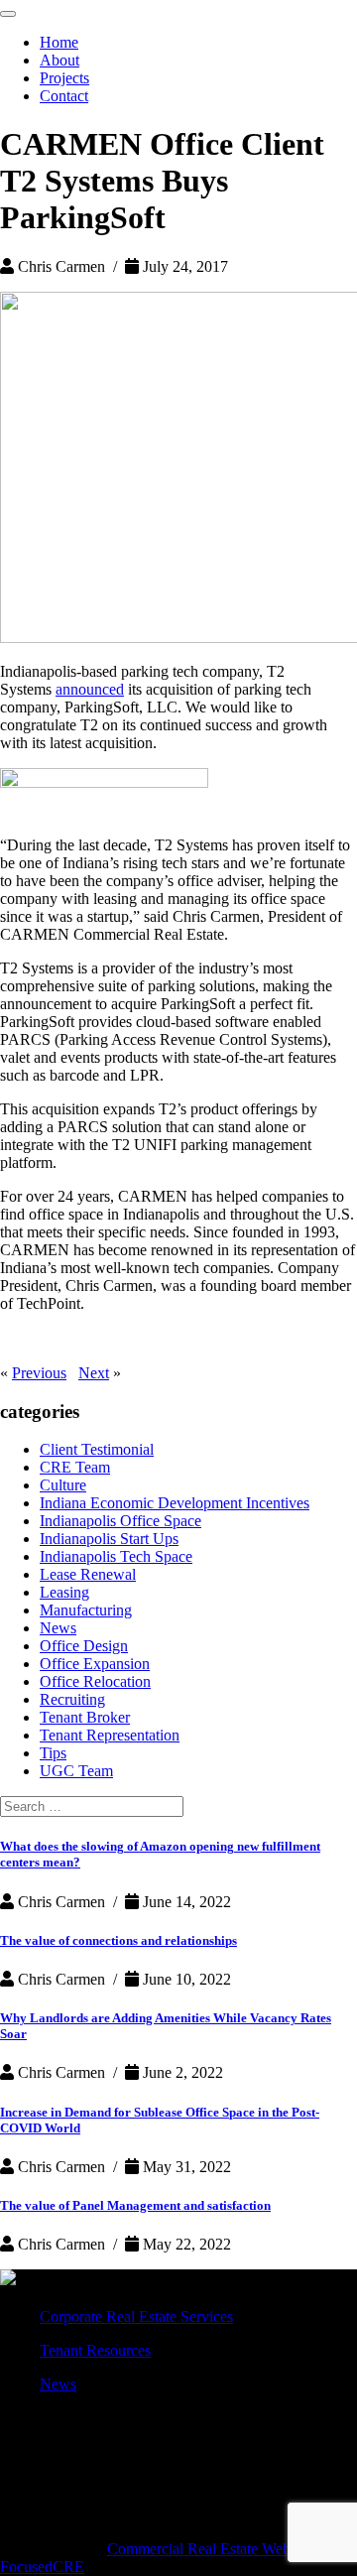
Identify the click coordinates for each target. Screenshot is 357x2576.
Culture (63, 1485)
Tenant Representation (110, 1735)
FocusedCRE (42, 2567)
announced (90, 689)
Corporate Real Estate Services (136, 2317)
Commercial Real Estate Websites (212, 2549)
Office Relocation (95, 1681)
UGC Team (76, 1771)
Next (94, 1373)
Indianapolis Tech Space (116, 1556)
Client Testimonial (97, 1449)
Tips (53, 1753)
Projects (64, 78)
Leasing (64, 1592)
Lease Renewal (88, 1574)
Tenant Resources (95, 2350)
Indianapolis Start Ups (109, 1539)
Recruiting (72, 1699)
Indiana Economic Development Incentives (175, 1503)
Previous (39, 1373)
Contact (64, 96)
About (59, 60)
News (58, 1628)
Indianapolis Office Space (120, 1521)
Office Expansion (95, 1664)
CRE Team (75, 1467)
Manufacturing (86, 1610)
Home (59, 42)
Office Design (84, 1646)
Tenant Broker (85, 1717)
